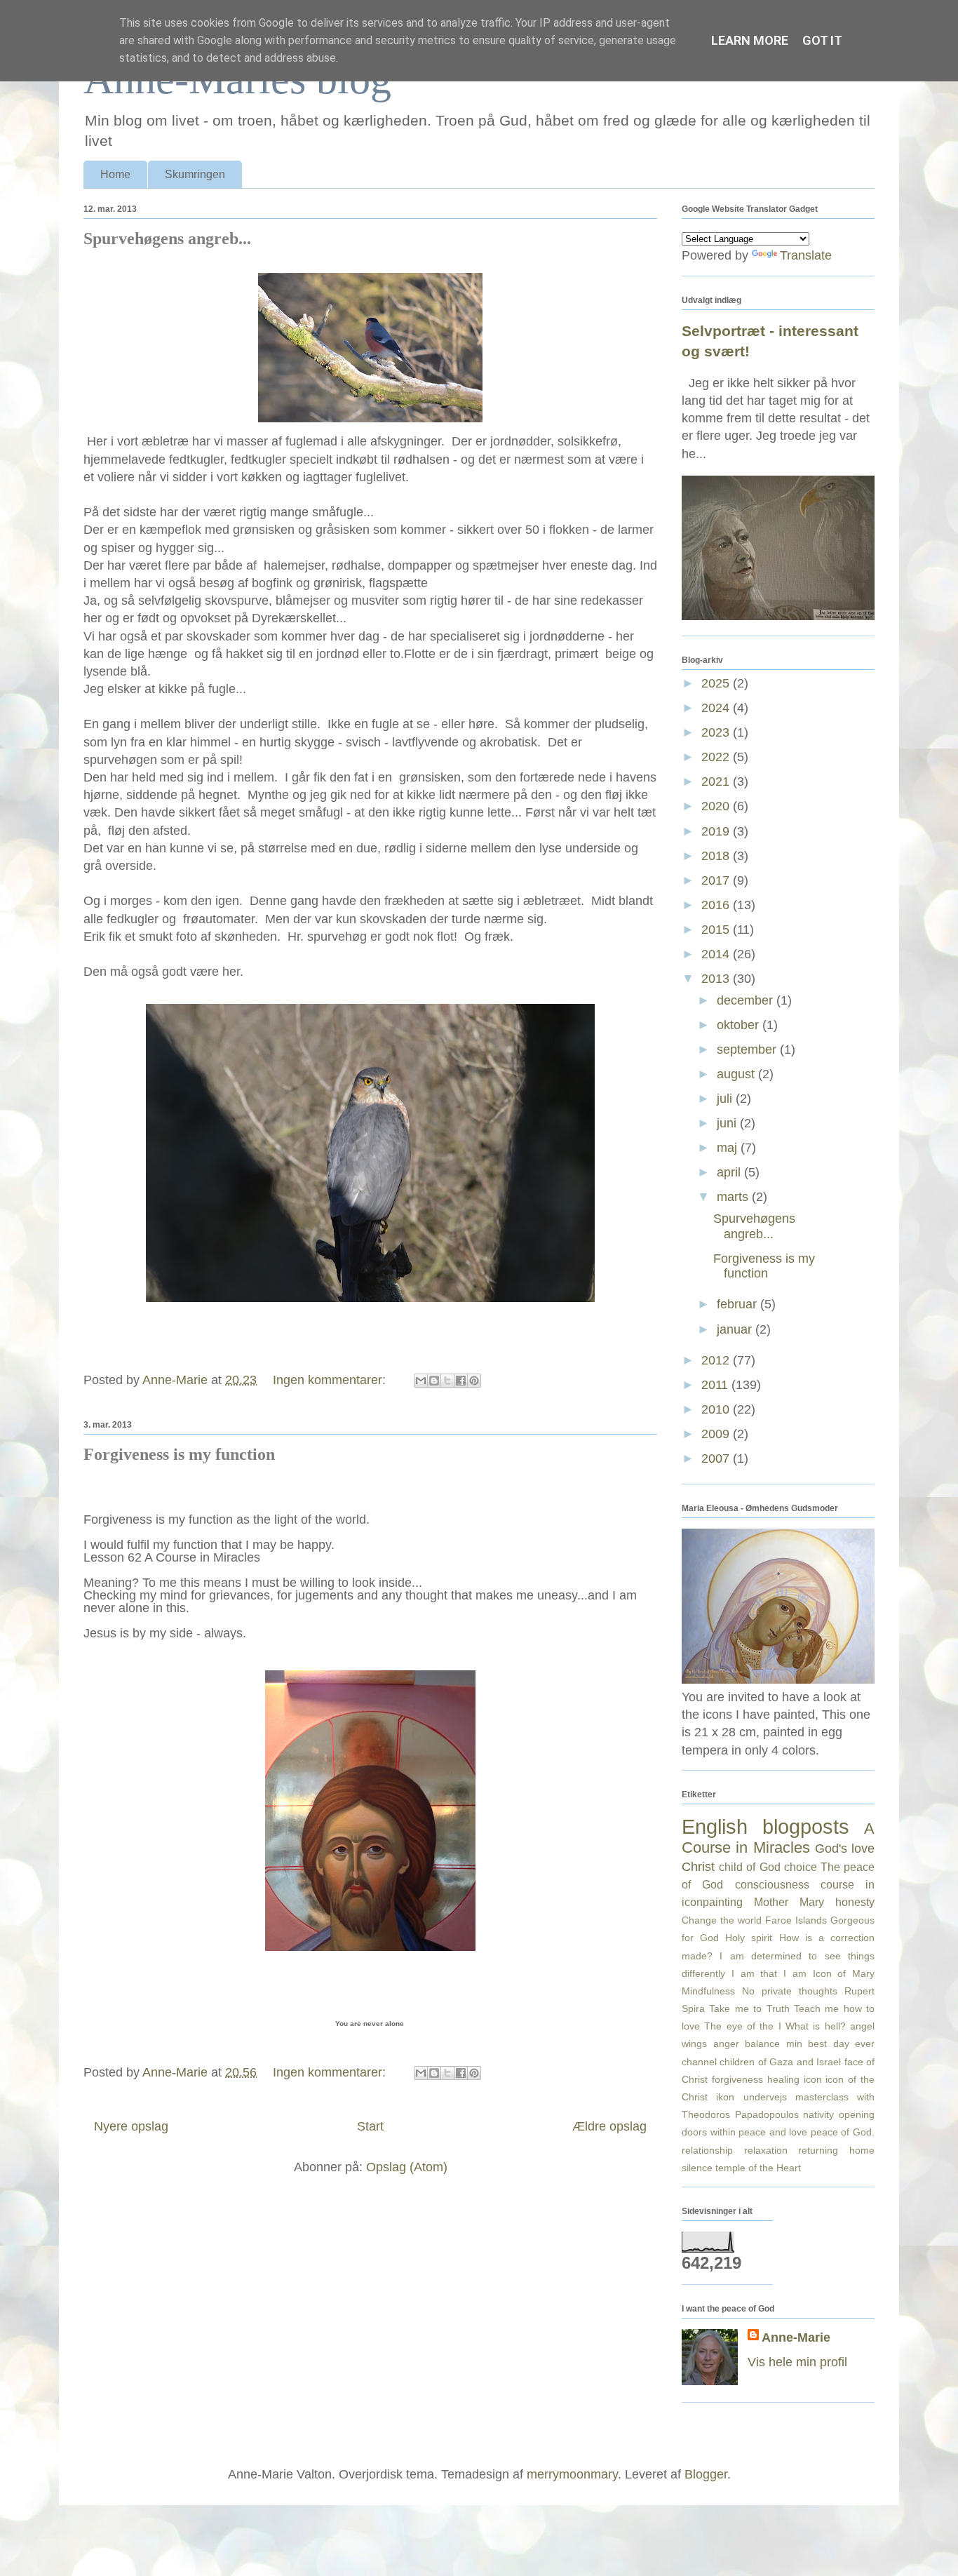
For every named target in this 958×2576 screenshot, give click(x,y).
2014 (717, 954)
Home (115, 174)
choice (801, 1867)
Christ (698, 1867)
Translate (806, 255)
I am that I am (769, 1973)
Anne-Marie (796, 2337)
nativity (818, 2114)
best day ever (841, 2044)
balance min (774, 2044)
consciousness (772, 1884)
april (730, 1172)
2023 (717, 732)
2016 (717, 905)
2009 (717, 1434)
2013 (717, 979)
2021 (717, 781)
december (747, 1000)
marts (734, 1197)
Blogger (706, 2474)
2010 (717, 1409)
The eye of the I (742, 2026)
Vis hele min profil (797, 2362)
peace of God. (843, 2132)
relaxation (766, 2150)
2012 (717, 1360)
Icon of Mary (844, 1973)
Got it (822, 40)
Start (370, 2126)
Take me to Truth (749, 2008)
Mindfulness (708, 1991)
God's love (845, 1849)
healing (783, 2079)
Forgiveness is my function (179, 1454)
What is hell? (816, 2026)
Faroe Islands (796, 1920)
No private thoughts (790, 1991)
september (748, 1049)
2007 (717, 1458)
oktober (740, 1025)
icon (813, 2079)
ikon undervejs (751, 2097)
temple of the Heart (758, 2168)
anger (726, 2044)
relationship (707, 2150)
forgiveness (737, 2079)
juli (726, 1099)
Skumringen (195, 174)
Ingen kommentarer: (331, 1380)
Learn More (750, 40)
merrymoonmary (572, 2474)
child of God (749, 1867)
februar (738, 1304)
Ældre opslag (609, 2126)
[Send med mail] (421, 1381)
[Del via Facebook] (461, 1381)
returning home (836, 2150)
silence (697, 2168)
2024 (717, 708)
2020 (717, 806)
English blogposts (765, 1827)
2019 (717, 831)
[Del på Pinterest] (474, 1381)
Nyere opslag (131, 2126)
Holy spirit (749, 1938)
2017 (717, 880)
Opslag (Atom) (407, 2167)
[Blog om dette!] (434, 1381)
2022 (717, 757)
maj (729, 1148)
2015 (717, 930)
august (737, 1074)
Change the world (722, 1920)
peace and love (773, 2132)
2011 (716, 1385)
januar (736, 1329)
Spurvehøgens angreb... (167, 239)
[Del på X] (447, 1381)
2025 (717, 683)
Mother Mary (789, 1902)
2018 (717, 856)
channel (699, 2062)
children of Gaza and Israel (780, 2062)
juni (728, 1123)
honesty (855, 1902)
